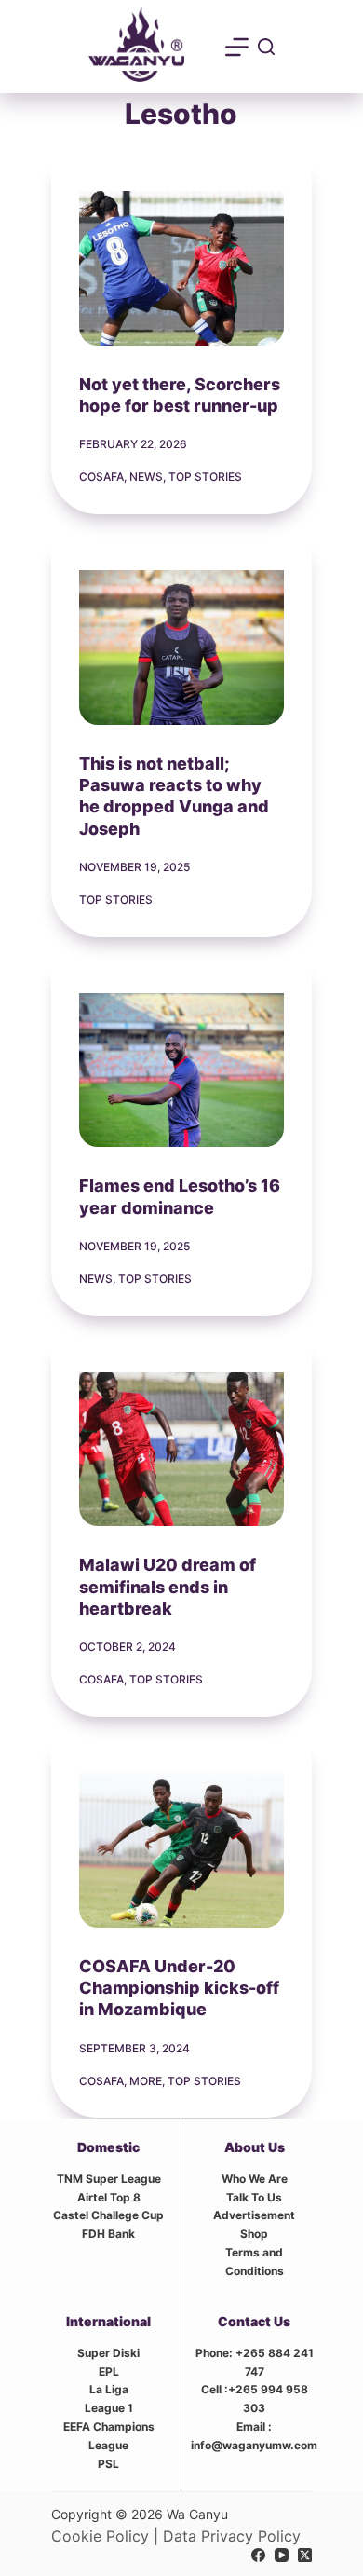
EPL (109, 2372)
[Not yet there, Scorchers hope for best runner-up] (182, 268)
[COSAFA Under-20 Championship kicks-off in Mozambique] (182, 1850)
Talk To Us (254, 2197)
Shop (254, 2234)
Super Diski (108, 2353)
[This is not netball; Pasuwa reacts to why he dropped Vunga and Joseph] (182, 647)
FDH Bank (108, 2234)
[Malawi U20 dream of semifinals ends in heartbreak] (182, 1450)
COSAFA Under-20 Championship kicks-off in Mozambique (179, 1988)
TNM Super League (109, 2179)
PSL (108, 2464)
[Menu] (237, 47)
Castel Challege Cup (108, 2215)
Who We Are (255, 2179)
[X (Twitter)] (305, 2555)
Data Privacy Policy (232, 2536)
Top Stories (205, 477)
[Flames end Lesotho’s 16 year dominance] (182, 1070)
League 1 (109, 2408)
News (146, 477)
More (146, 2081)
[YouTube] (282, 2555)
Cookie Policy (100, 2536)
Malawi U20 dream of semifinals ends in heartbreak (168, 1587)
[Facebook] (258, 2555)
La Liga (109, 2389)
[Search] (266, 47)
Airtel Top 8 (109, 2197)
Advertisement (254, 2215)
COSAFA (101, 477)
